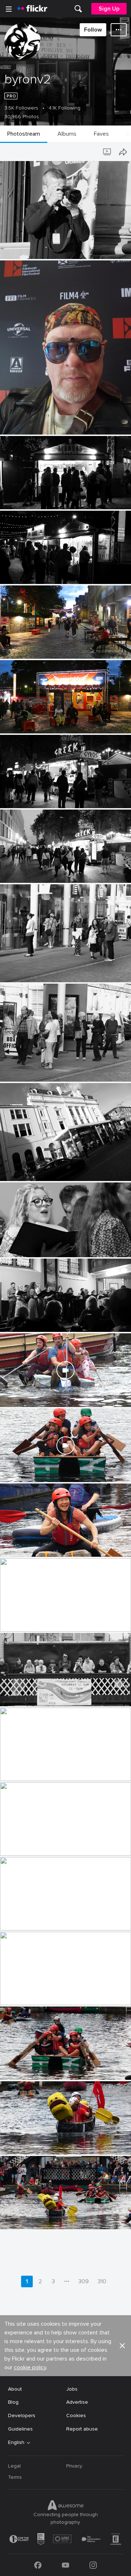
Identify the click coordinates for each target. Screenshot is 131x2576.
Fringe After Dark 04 (27, 647)
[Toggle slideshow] (108, 152)
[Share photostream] (123, 152)
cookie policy (30, 2367)
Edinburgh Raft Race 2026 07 (38, 2143)
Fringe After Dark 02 (27, 797)
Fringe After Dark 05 (27, 573)
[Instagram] (93, 2565)
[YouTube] (65, 2565)
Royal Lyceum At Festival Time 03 (42, 971)
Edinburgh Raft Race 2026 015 (39, 1545)
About (15, 2389)
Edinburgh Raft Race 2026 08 (38, 2068)
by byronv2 (13, 254)
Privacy (74, 2466)
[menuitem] (78, 9)
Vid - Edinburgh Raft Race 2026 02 (44, 1396)
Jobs (72, 2389)
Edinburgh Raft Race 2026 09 (38, 1994)
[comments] (125, 428)
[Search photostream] (93, 152)
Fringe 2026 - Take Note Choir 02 (43, 1246)
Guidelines (20, 2429)
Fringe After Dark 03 (27, 722)
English (16, 2443)
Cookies (76, 2415)
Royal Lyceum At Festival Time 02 (42, 1070)
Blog (13, 2402)
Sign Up (109, 9)
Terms (15, 2477)
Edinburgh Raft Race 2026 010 (39, 1919)
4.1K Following (65, 108)
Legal (14, 2466)
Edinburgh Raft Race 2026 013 (39, 1695)
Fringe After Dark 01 (27, 871)
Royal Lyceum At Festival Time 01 (42, 1170)
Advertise (77, 2402)
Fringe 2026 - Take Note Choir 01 (42, 1320)
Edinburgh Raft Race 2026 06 (38, 2218)
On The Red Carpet (26, 423)
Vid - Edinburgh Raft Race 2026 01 (43, 1471)
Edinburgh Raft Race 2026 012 (39, 1770)
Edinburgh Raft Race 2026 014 (39, 1620)
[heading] (32, 9)
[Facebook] (38, 2565)
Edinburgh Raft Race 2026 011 (39, 1844)
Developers (22, 2415)
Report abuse (82, 2429)
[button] (108, 253)
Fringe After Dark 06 (27, 498)
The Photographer (25, 248)
